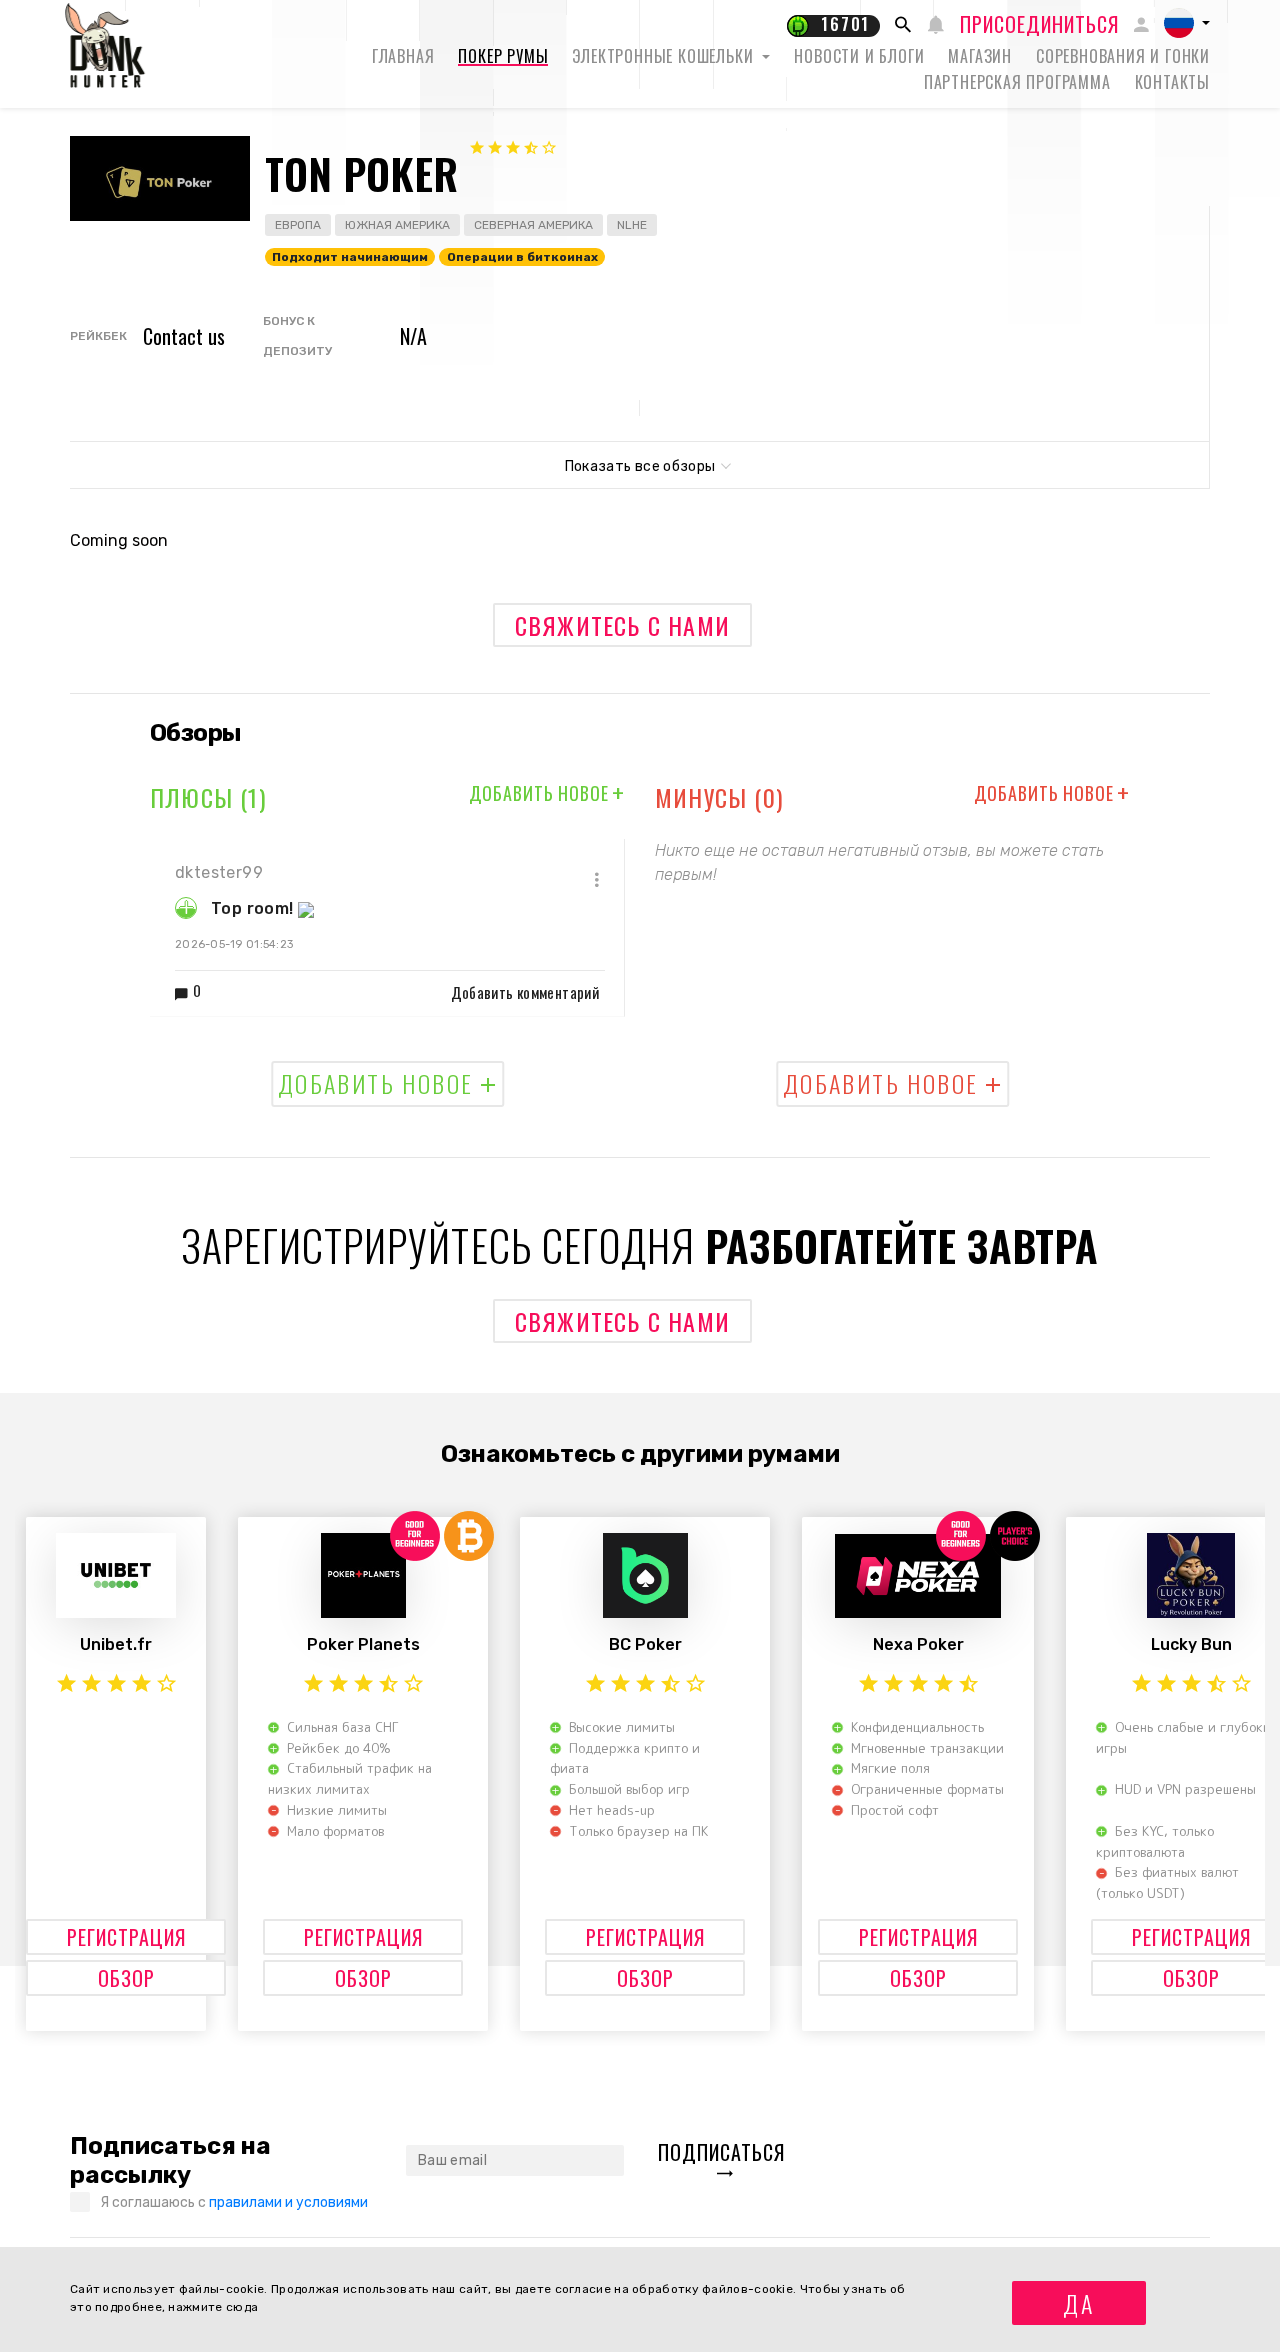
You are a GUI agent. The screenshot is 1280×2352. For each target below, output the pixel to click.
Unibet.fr (116, 1644)
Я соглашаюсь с (234, 2202)
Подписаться (721, 2152)
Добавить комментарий (525, 992)
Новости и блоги (859, 56)
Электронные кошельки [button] (665, 56)
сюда (242, 2307)
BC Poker (645, 1644)
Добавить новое (547, 793)
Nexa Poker (918, 1644)
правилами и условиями (288, 2202)
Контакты (1172, 82)
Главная (403, 56)
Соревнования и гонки (1123, 56)
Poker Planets (363, 1644)
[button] (1187, 23)
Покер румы (503, 56)
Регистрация (126, 1937)
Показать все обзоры (640, 466)
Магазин (980, 56)
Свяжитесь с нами (622, 625)
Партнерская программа (1017, 82)
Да (1078, 2303)
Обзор (126, 1978)
